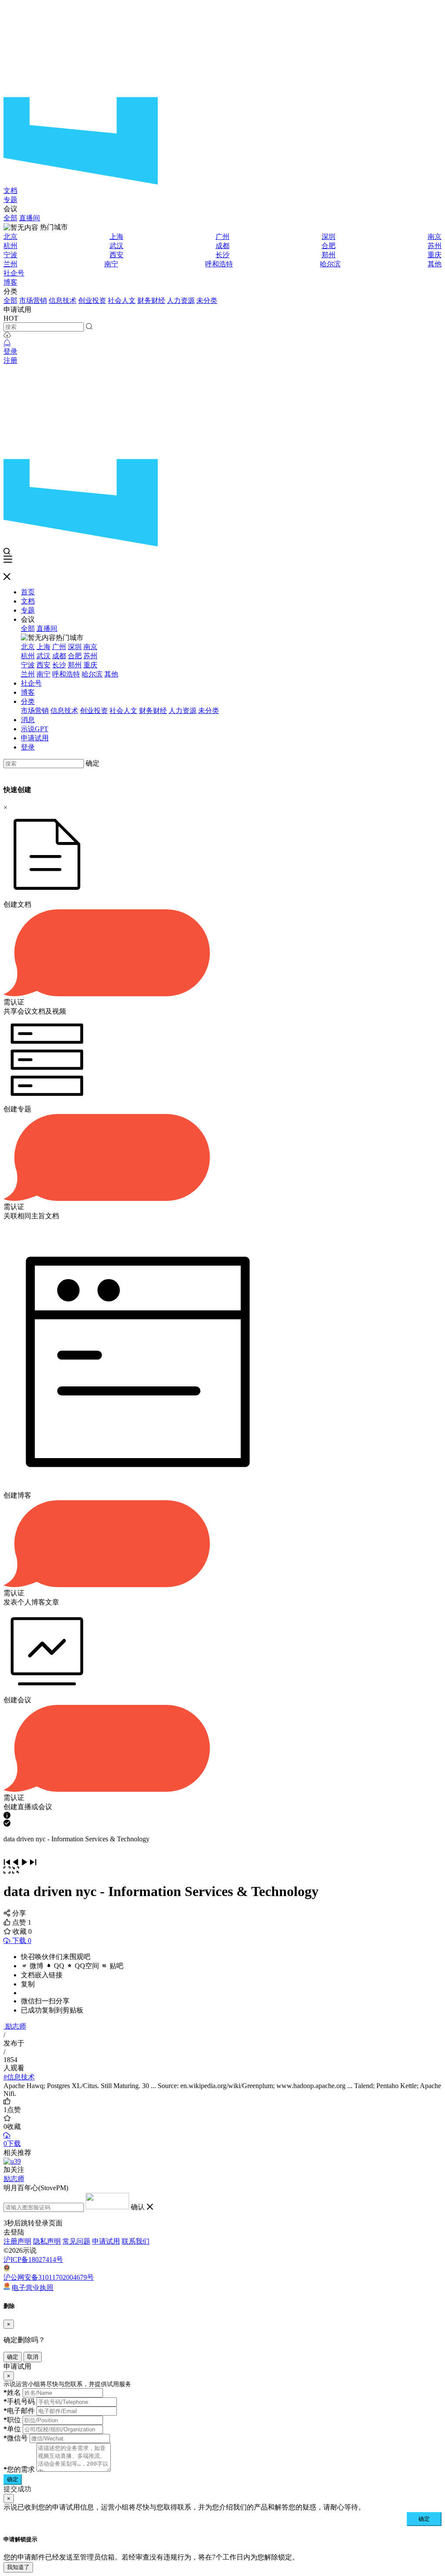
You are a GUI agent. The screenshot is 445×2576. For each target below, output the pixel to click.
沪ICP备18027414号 (33, 2259)
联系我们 (136, 2241)
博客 (10, 282)
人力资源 (181, 300)
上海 (116, 237)
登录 (10, 351)
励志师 (16, 2026)
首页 (28, 592)
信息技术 (63, 300)
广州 (222, 237)
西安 (116, 255)
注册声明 (17, 2241)
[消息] (7, 343)
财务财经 (151, 300)
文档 (10, 191)
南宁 (111, 264)
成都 (222, 246)
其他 (435, 264)
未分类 (207, 300)
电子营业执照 (33, 2287)
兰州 (10, 264)
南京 (435, 237)
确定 (93, 763)
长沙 (222, 255)
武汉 (116, 246)
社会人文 (122, 300)
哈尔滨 (330, 264)
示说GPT (35, 729)
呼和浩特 (219, 264)
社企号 (14, 273)
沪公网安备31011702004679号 (49, 2277)
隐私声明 (47, 2241)
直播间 (30, 218)
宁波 (10, 255)
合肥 (329, 246)
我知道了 (18, 2567)
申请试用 (35, 738)
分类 (28, 701)
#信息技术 (19, 2077)
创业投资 (92, 300)
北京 (10, 237)
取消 (33, 2357)
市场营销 (33, 300)
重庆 (435, 255)
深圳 (329, 237)
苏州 (435, 246)
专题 (10, 200)
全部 (10, 218)
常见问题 (76, 2241)
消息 (28, 720)
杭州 (10, 246)
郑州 (329, 255)
